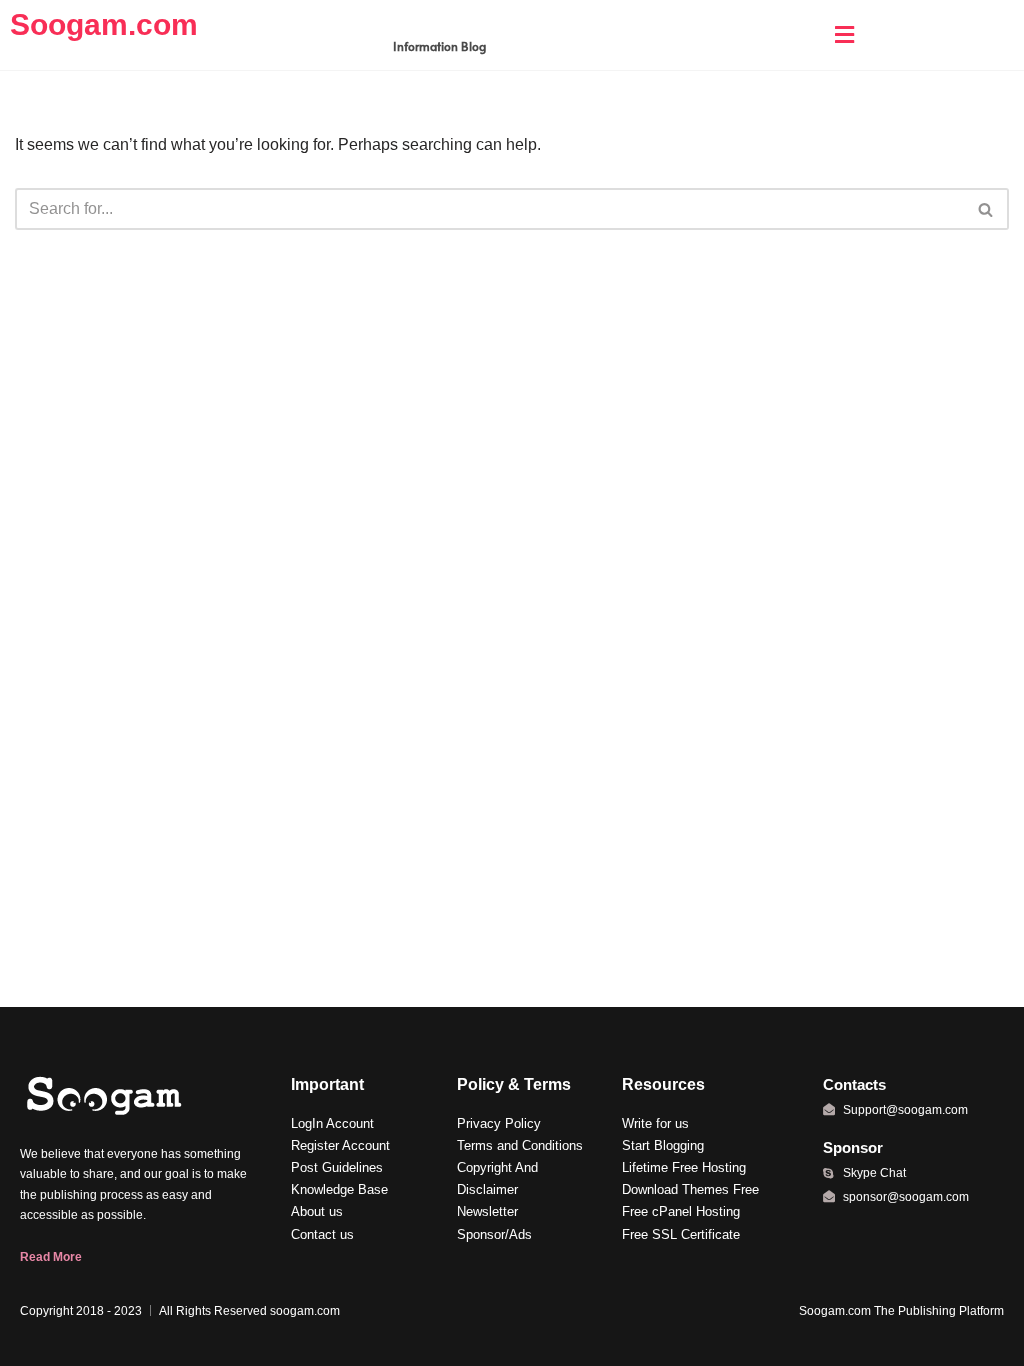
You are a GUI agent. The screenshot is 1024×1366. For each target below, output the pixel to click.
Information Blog (439, 46)
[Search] (986, 209)
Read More (51, 1257)
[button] (844, 35)
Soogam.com (104, 24)
